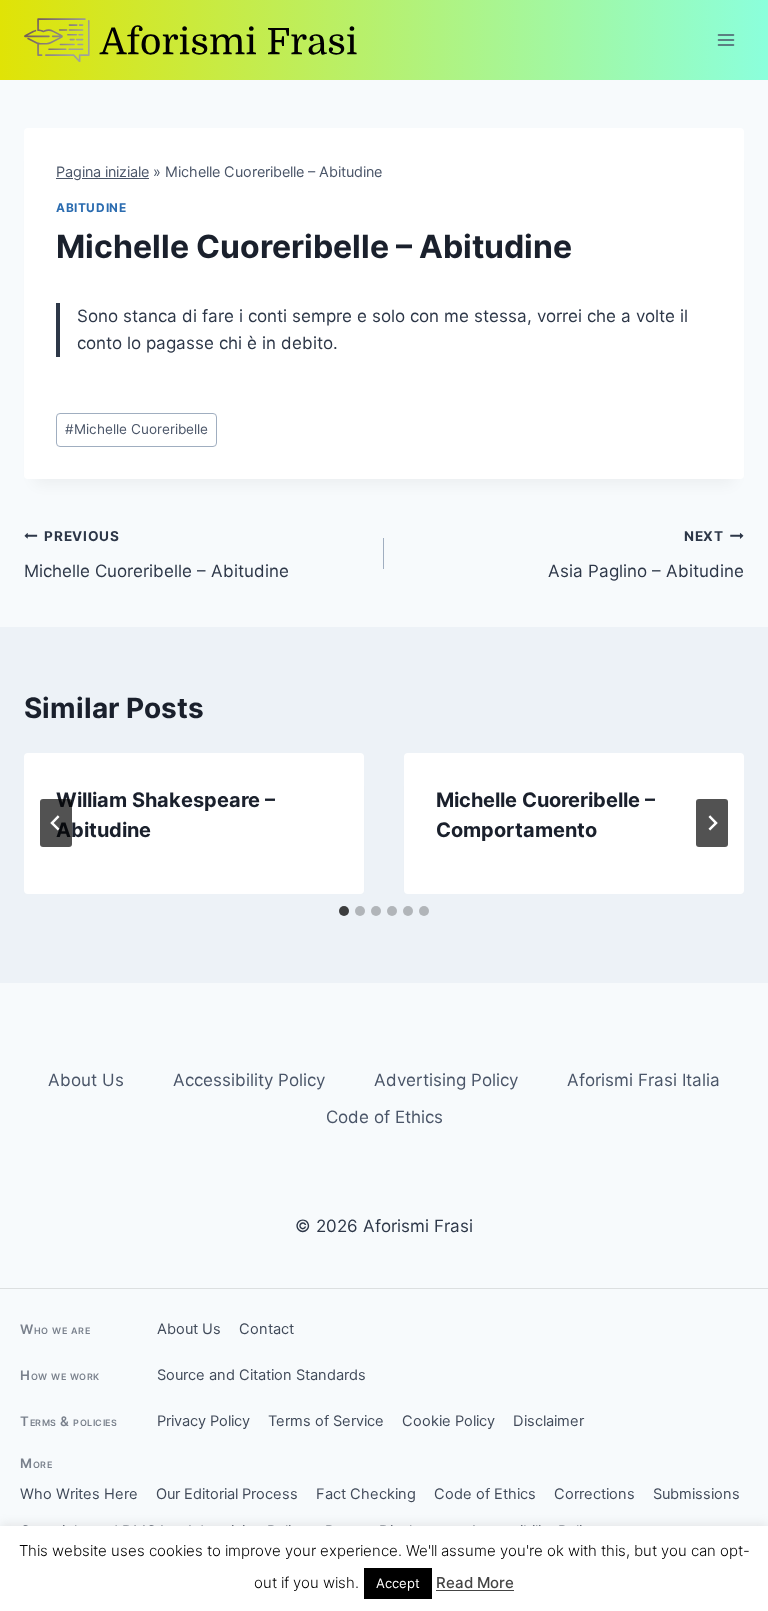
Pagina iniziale (102, 171)
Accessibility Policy (249, 1080)
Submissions (696, 1494)
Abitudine (91, 207)
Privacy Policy (203, 1421)
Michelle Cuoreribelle (136, 429)
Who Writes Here (79, 1494)
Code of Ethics (384, 1117)
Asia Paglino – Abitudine (646, 554)
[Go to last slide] (56, 823)
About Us (86, 1080)
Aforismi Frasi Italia (643, 1080)
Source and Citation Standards (261, 1375)
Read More (475, 1582)
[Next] (712, 823)
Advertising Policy (446, 1080)
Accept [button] (398, 1583)
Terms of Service (326, 1421)
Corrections (594, 1494)
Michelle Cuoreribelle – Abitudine (156, 554)
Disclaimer (548, 1421)
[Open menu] (725, 39)
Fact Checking (366, 1494)
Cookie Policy (448, 1421)
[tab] (344, 911)
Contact (266, 1329)
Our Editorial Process (227, 1494)
